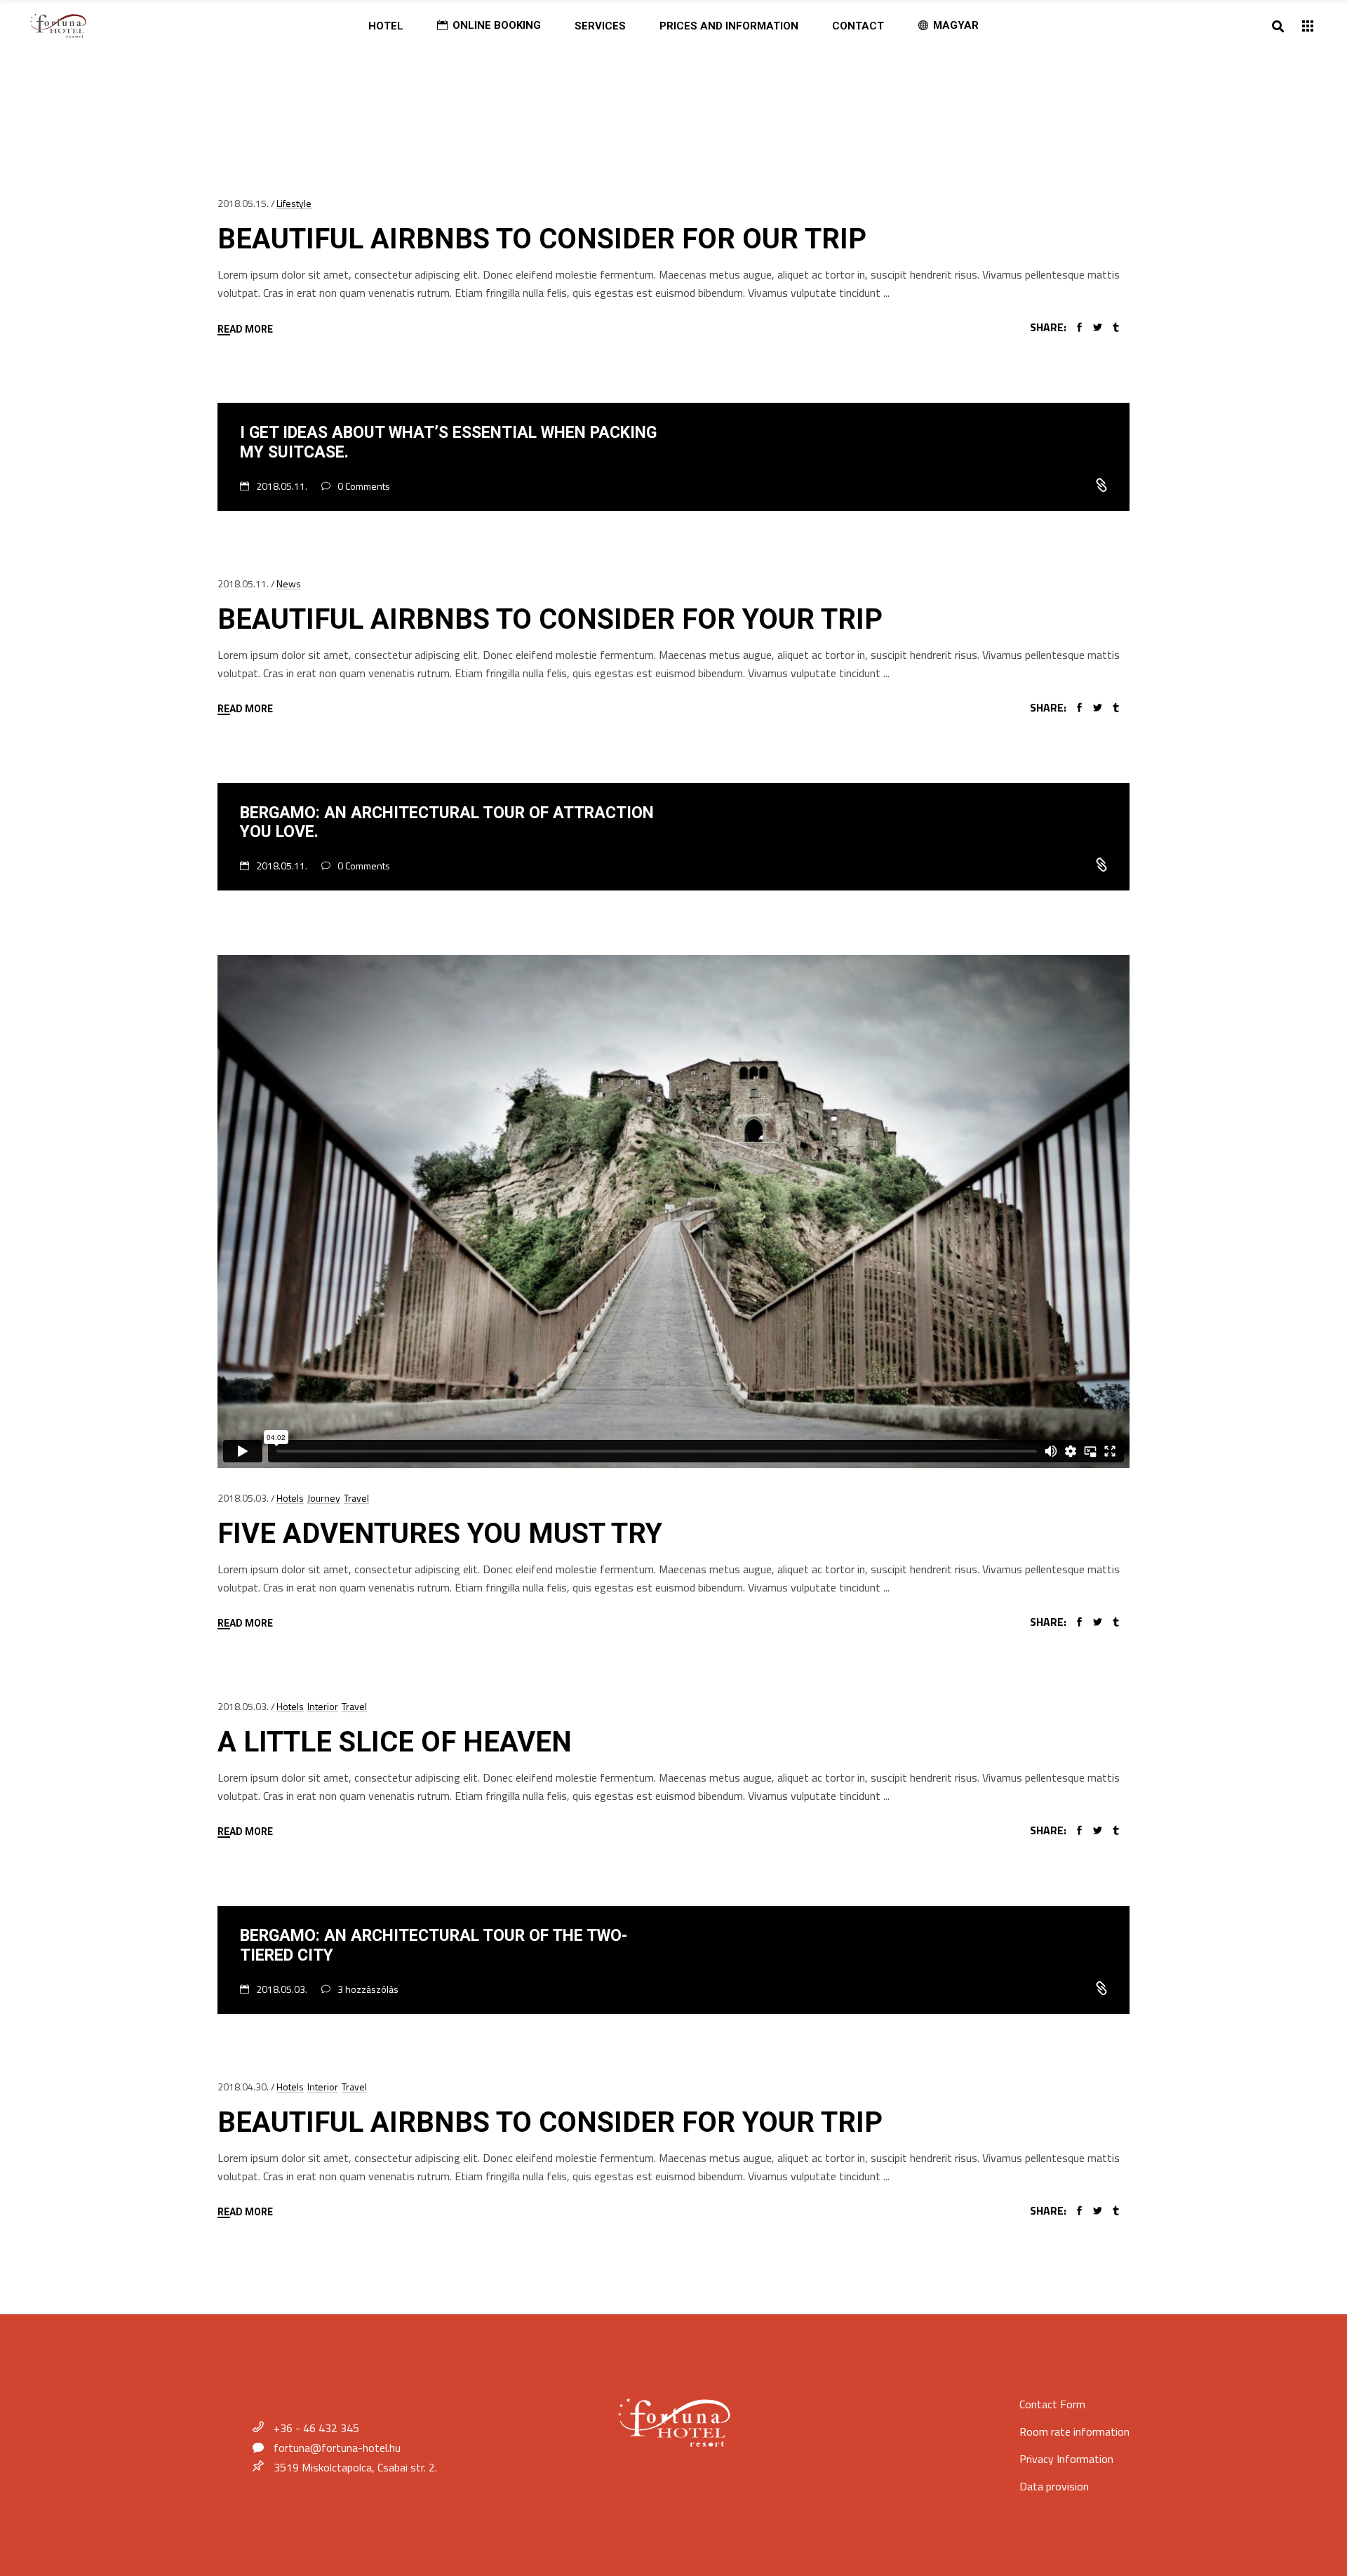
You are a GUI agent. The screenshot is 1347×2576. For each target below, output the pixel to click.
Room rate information (1074, 2431)
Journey (324, 1498)
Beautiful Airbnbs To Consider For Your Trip (550, 619)
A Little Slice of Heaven (395, 1742)
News (289, 583)
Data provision (1054, 2486)
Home (233, 92)
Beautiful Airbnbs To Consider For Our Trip (542, 239)
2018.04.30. (243, 2087)
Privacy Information (1066, 2459)
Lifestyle (294, 203)
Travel (356, 1498)
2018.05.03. (243, 1498)
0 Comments (364, 486)
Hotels (290, 1498)
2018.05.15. (243, 203)
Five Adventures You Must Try (440, 1534)
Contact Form (1052, 2404)
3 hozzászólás (368, 1989)
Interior (323, 1706)
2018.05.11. (283, 486)
